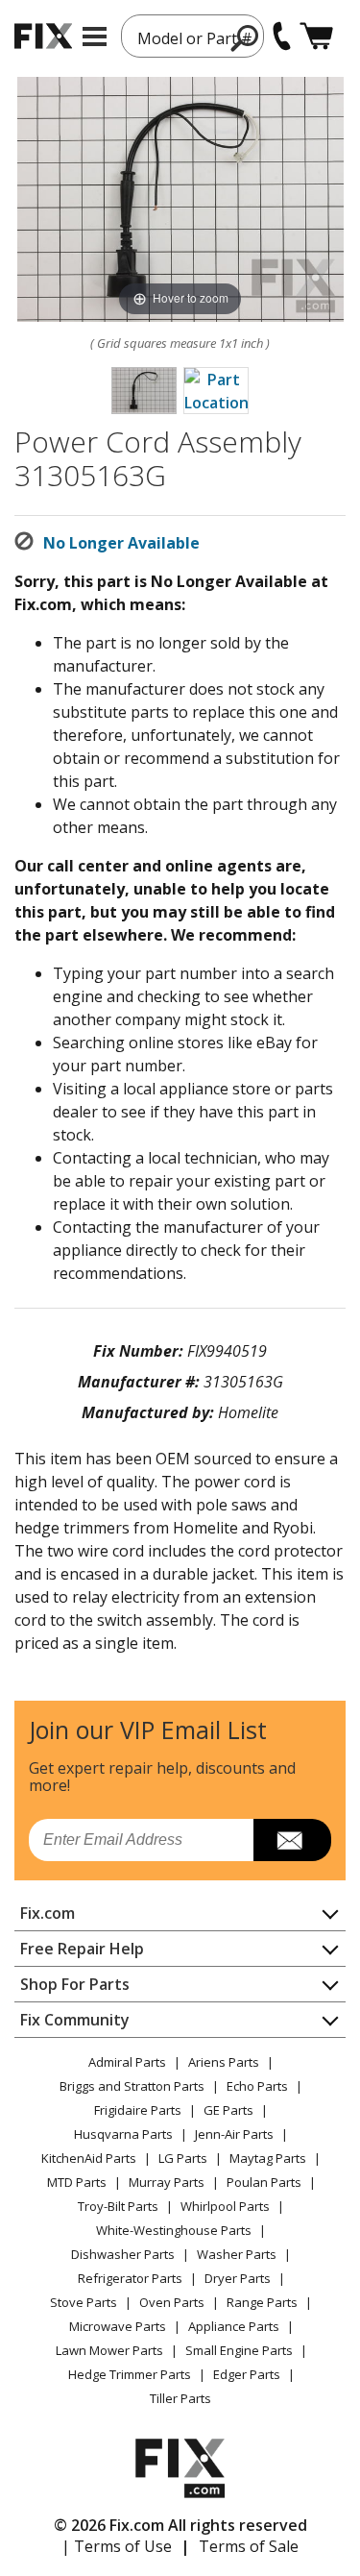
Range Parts (262, 2302)
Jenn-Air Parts (234, 2134)
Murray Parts (167, 2182)
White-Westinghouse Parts (174, 2230)
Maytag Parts (268, 2158)
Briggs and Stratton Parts (132, 2086)
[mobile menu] (95, 37)
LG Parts (183, 2158)
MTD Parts (77, 2182)
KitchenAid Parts (89, 2158)
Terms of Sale (249, 2546)
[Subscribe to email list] (292, 1840)
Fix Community (75, 2020)
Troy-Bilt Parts (118, 2206)
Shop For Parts (75, 1984)
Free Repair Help (82, 1949)
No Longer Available (121, 543)
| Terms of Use (117, 2546)
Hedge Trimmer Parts (130, 2374)
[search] (245, 37)
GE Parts (228, 2110)
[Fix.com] (43, 36)
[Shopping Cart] (316, 36)
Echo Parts (257, 2086)
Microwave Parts (118, 2326)
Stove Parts (84, 2302)
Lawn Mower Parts (109, 2350)
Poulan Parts (264, 2182)
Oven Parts (172, 2302)
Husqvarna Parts (123, 2134)
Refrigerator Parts (130, 2278)
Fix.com (48, 1913)
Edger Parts (247, 2374)
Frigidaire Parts (138, 2110)
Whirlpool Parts (225, 2206)
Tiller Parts (180, 2398)
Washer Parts (237, 2254)
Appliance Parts (234, 2326)
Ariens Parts (224, 2062)
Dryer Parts (238, 2278)
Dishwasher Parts (123, 2254)
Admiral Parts (127, 2062)
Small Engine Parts (239, 2350)
